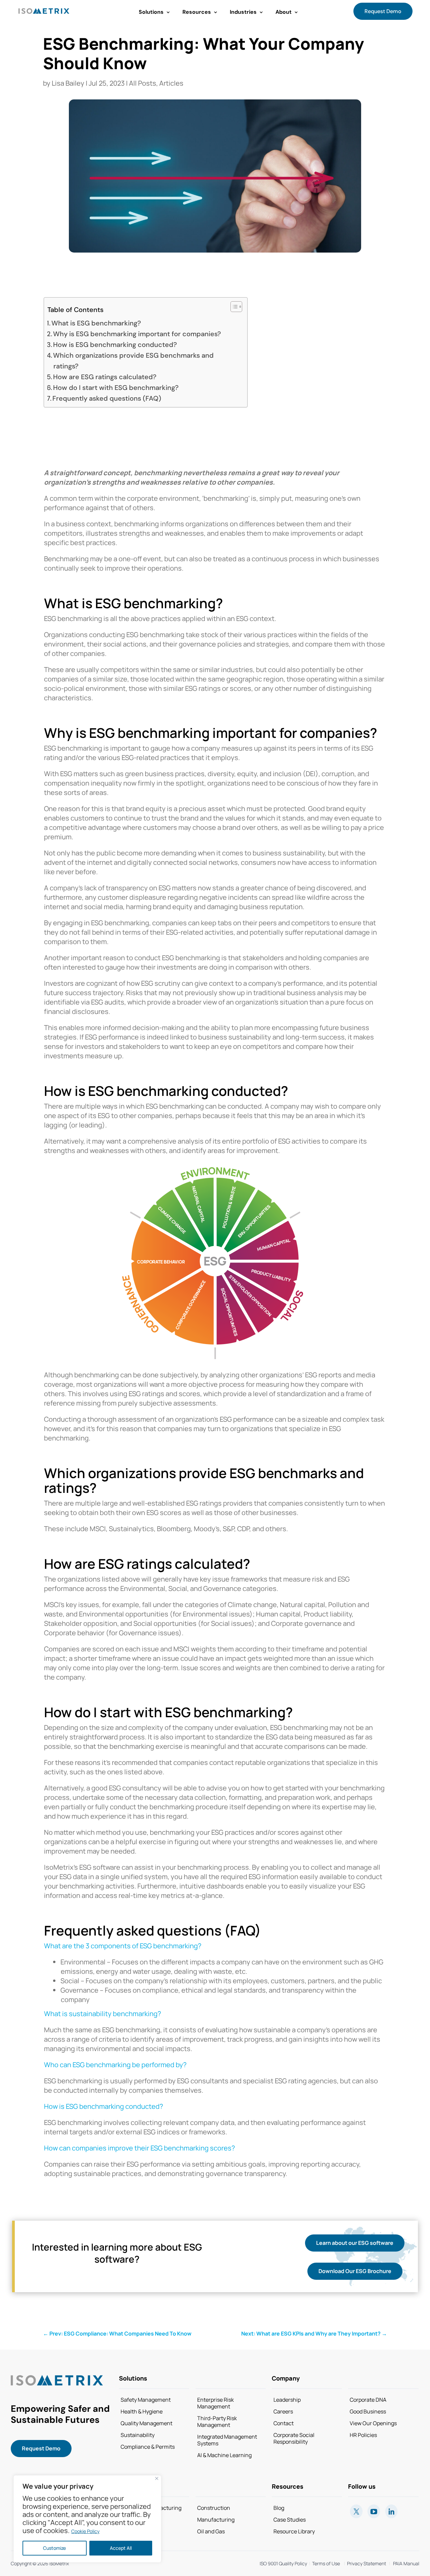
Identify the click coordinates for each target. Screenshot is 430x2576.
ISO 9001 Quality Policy (283, 2563)
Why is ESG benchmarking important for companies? (137, 334)
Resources (197, 12)
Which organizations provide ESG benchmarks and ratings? (133, 361)
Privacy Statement (365, 2563)
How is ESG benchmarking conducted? (115, 345)
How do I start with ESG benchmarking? (116, 388)
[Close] (157, 2478)
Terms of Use (326, 2563)
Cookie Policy (85, 2531)
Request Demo (383, 11)
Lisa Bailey (68, 83)
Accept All (121, 2548)
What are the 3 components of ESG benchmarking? (123, 1946)
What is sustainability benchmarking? (102, 2014)
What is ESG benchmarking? (96, 323)
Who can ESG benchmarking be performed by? (115, 2065)
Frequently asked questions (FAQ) (107, 398)
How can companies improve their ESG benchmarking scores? (139, 2148)
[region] (87, 2519)
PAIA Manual (406, 2563)
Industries (243, 12)
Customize (54, 2548)
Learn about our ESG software (355, 2243)
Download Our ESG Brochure (355, 2271)
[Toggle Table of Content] (233, 307)
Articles (171, 83)
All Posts (143, 83)
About (284, 12)
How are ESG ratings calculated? (105, 377)
